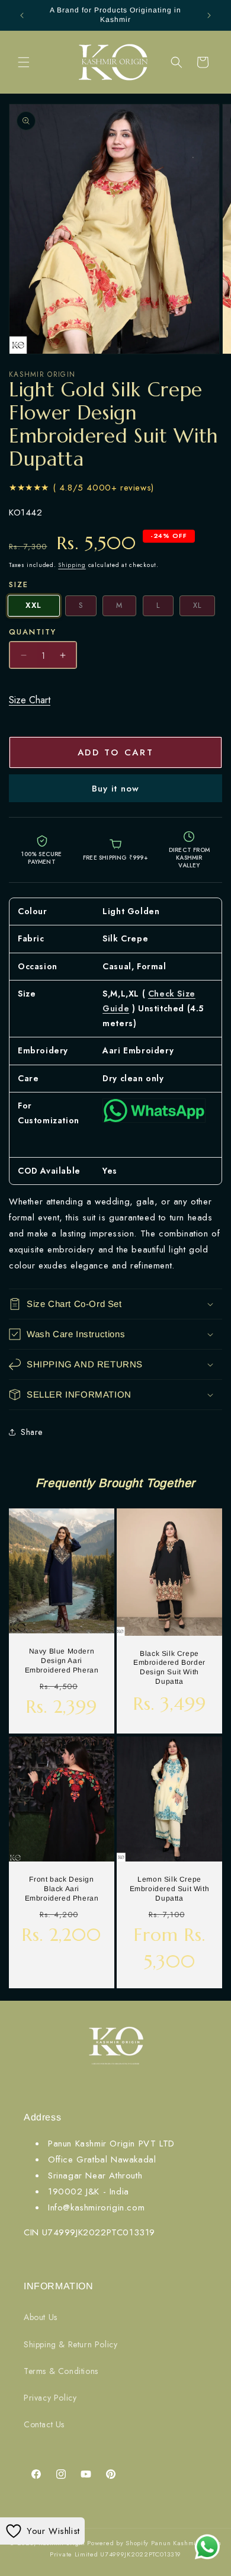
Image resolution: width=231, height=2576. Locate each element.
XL (197, 605)
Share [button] (32, 1432)
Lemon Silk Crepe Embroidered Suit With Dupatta (170, 1888)
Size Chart (30, 700)
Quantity (33, 632)
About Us (41, 2317)
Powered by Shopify (118, 2543)
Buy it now (115, 789)
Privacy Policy (50, 2398)
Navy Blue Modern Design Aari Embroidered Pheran (62, 1661)
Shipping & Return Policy (70, 2344)
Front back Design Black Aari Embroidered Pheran (62, 1888)
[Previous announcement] (22, 15)
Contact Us (44, 2424)
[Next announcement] (209, 15)
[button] (24, 62)
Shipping (72, 565)
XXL (33, 606)
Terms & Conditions (61, 2371)
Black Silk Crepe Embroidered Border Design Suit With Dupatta (169, 1667)
